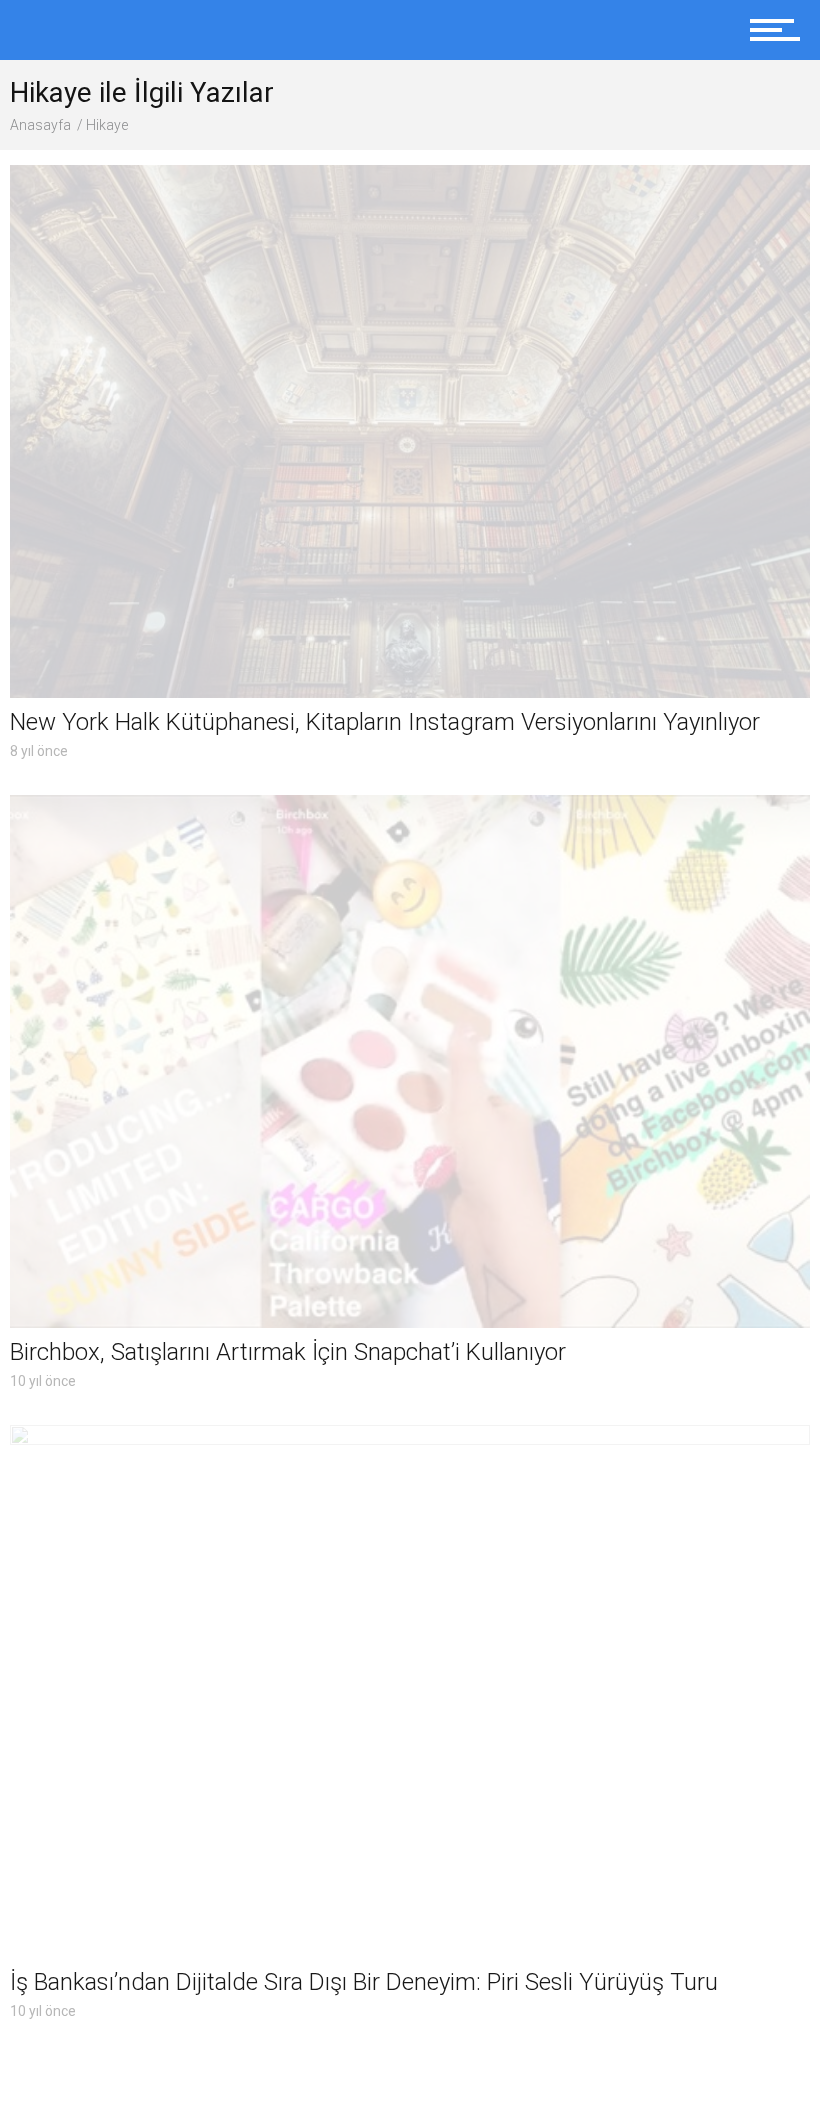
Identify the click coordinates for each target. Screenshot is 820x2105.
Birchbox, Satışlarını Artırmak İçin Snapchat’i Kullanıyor (288, 1352)
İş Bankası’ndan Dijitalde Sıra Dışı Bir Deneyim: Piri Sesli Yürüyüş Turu (364, 1982)
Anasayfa (40, 125)
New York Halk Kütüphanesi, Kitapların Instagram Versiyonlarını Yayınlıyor (385, 722)
